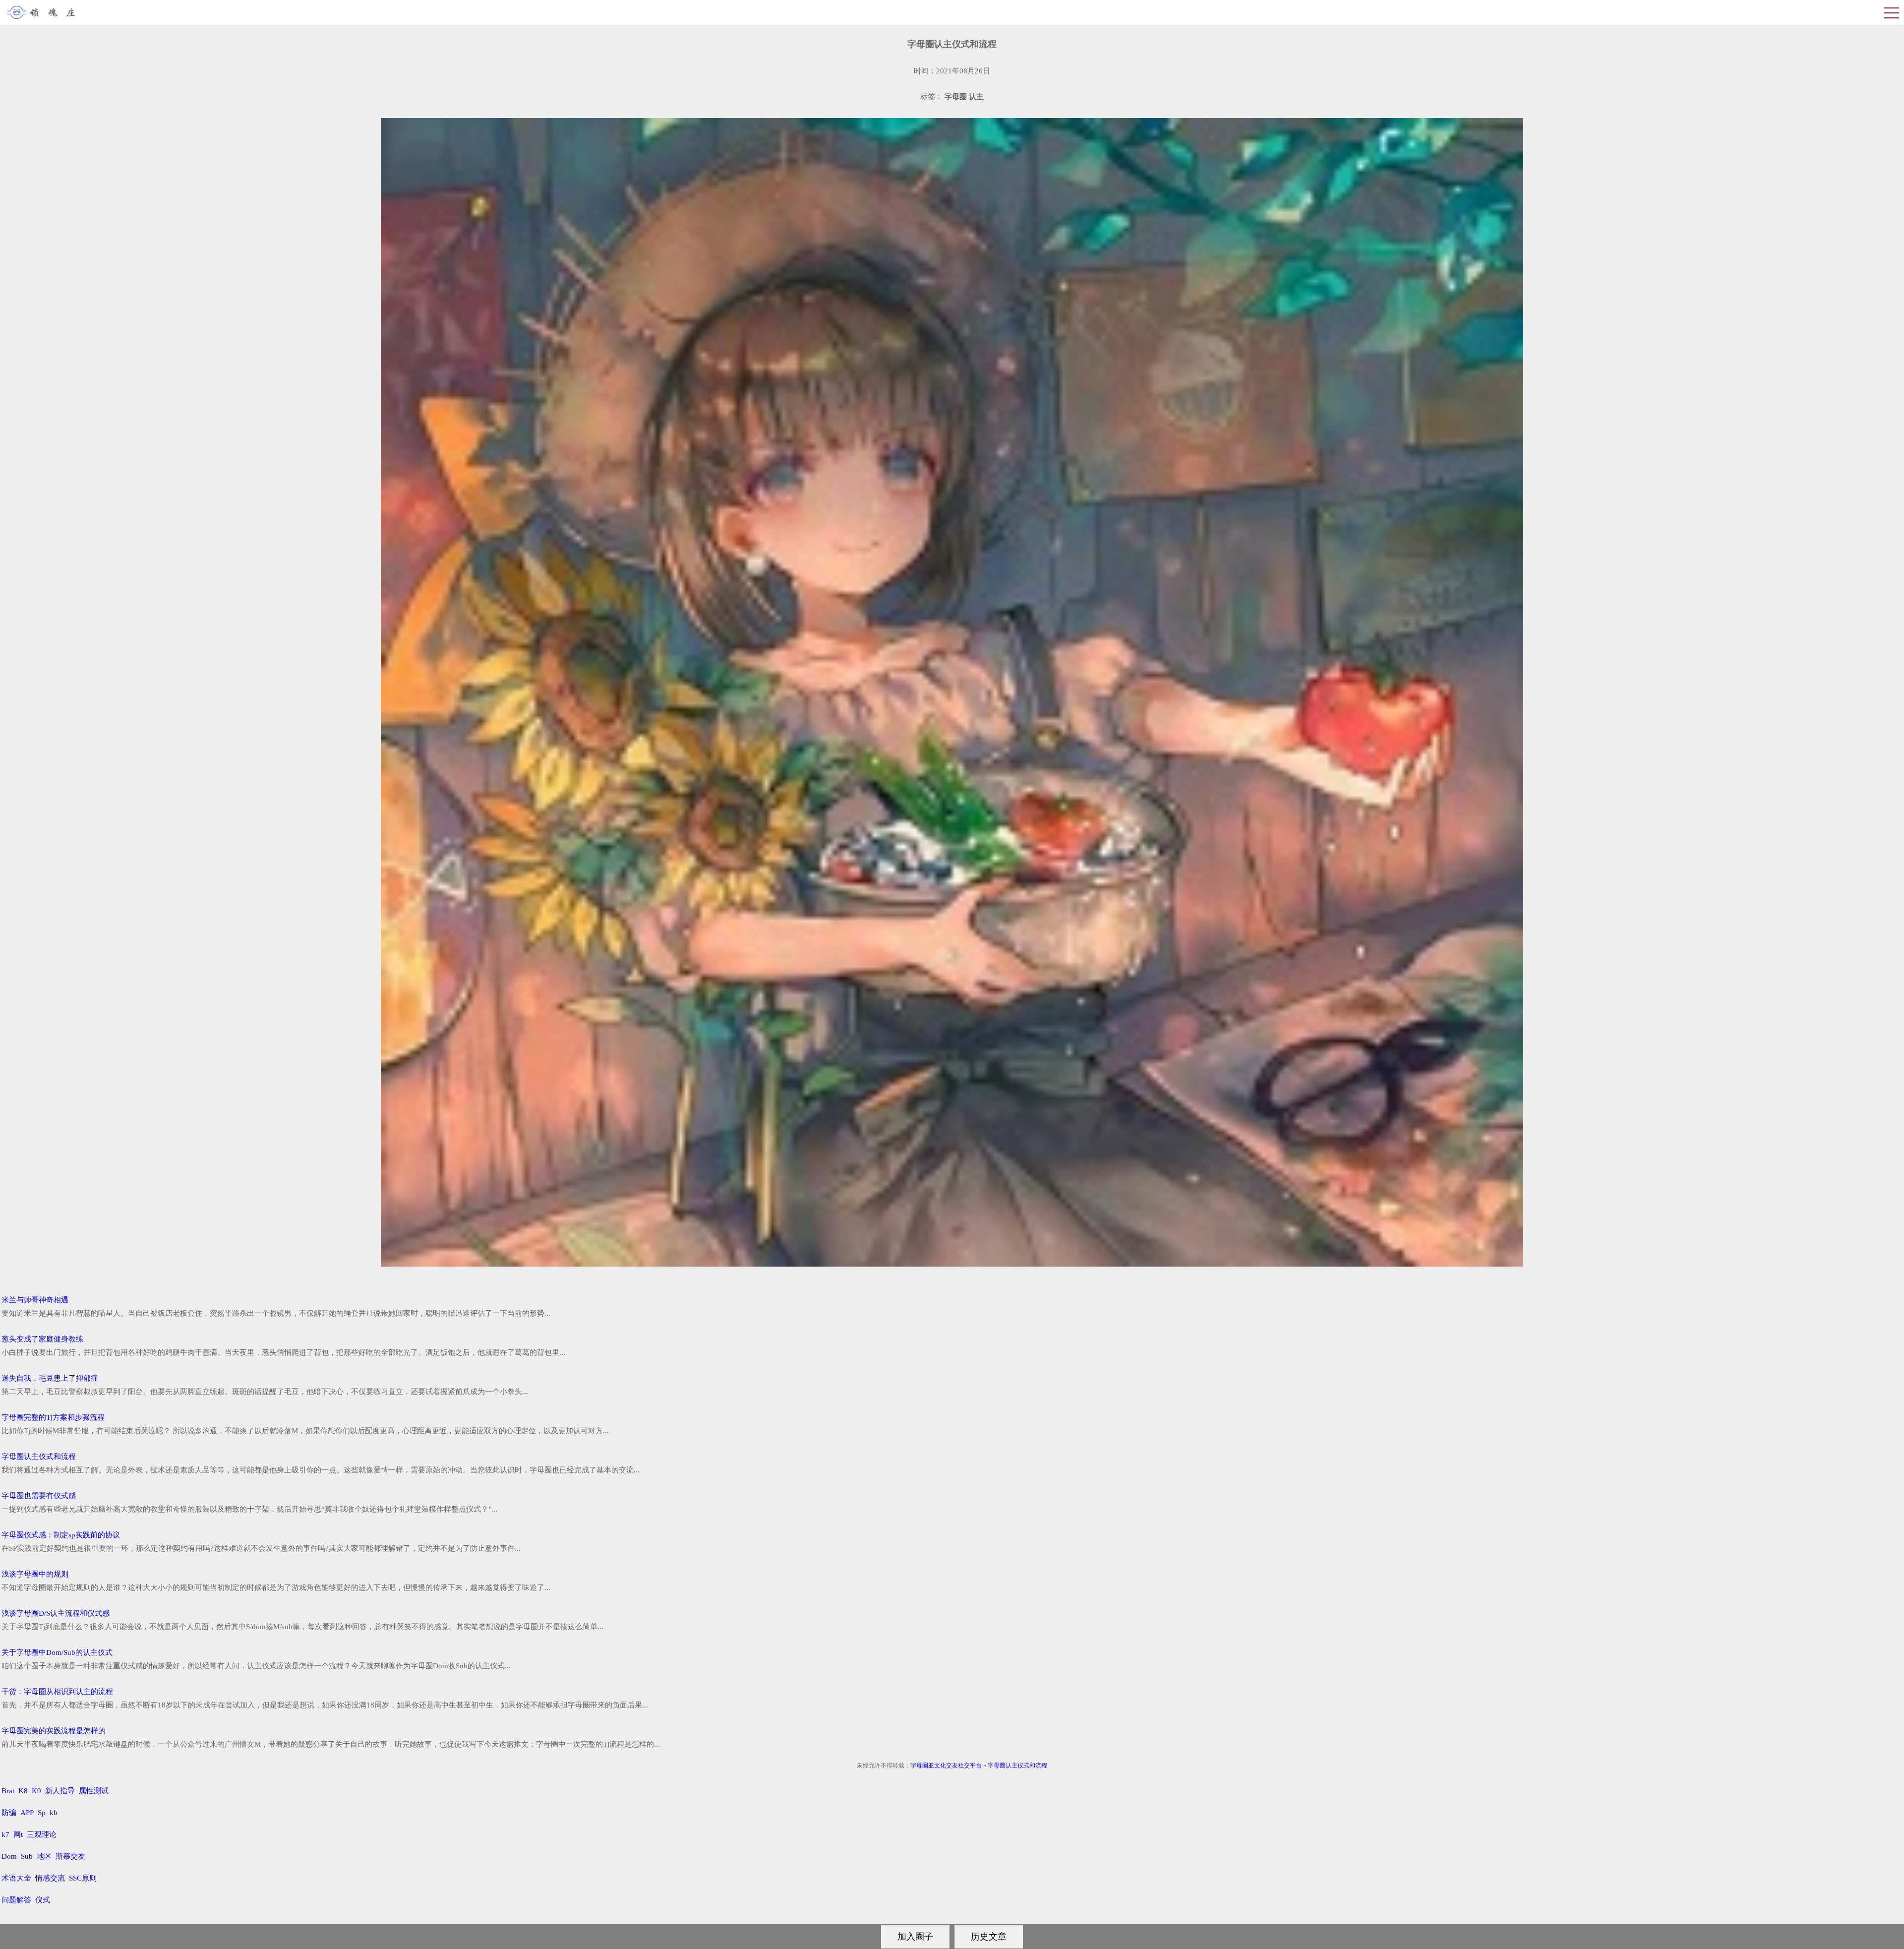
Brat (8, 1791)
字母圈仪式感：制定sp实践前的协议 (61, 1535)
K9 (36, 1791)
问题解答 (16, 1900)
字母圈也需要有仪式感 (39, 1496)
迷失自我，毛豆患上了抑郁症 (50, 1378)
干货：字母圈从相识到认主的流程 (57, 1692)
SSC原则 (83, 1878)
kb (54, 1813)
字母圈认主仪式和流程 (39, 1457)
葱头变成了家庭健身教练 (42, 1339)
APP (27, 1813)
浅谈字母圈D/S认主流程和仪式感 (56, 1613)
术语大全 (16, 1878)
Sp (42, 1813)
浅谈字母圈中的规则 (35, 1574)
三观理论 (42, 1834)
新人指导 (60, 1791)
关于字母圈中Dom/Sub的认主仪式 (57, 1652)
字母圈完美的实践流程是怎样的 (54, 1731)
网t (18, 1834)
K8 (23, 1791)
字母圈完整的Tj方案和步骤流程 (53, 1417)
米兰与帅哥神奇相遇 (35, 1300)
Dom (9, 1856)
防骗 (9, 1813)
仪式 (43, 1900)
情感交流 (50, 1878)
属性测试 (94, 1791)
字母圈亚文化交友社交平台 (946, 1766)
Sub (27, 1856)
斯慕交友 (70, 1856)
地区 (44, 1856)
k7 (5, 1834)
